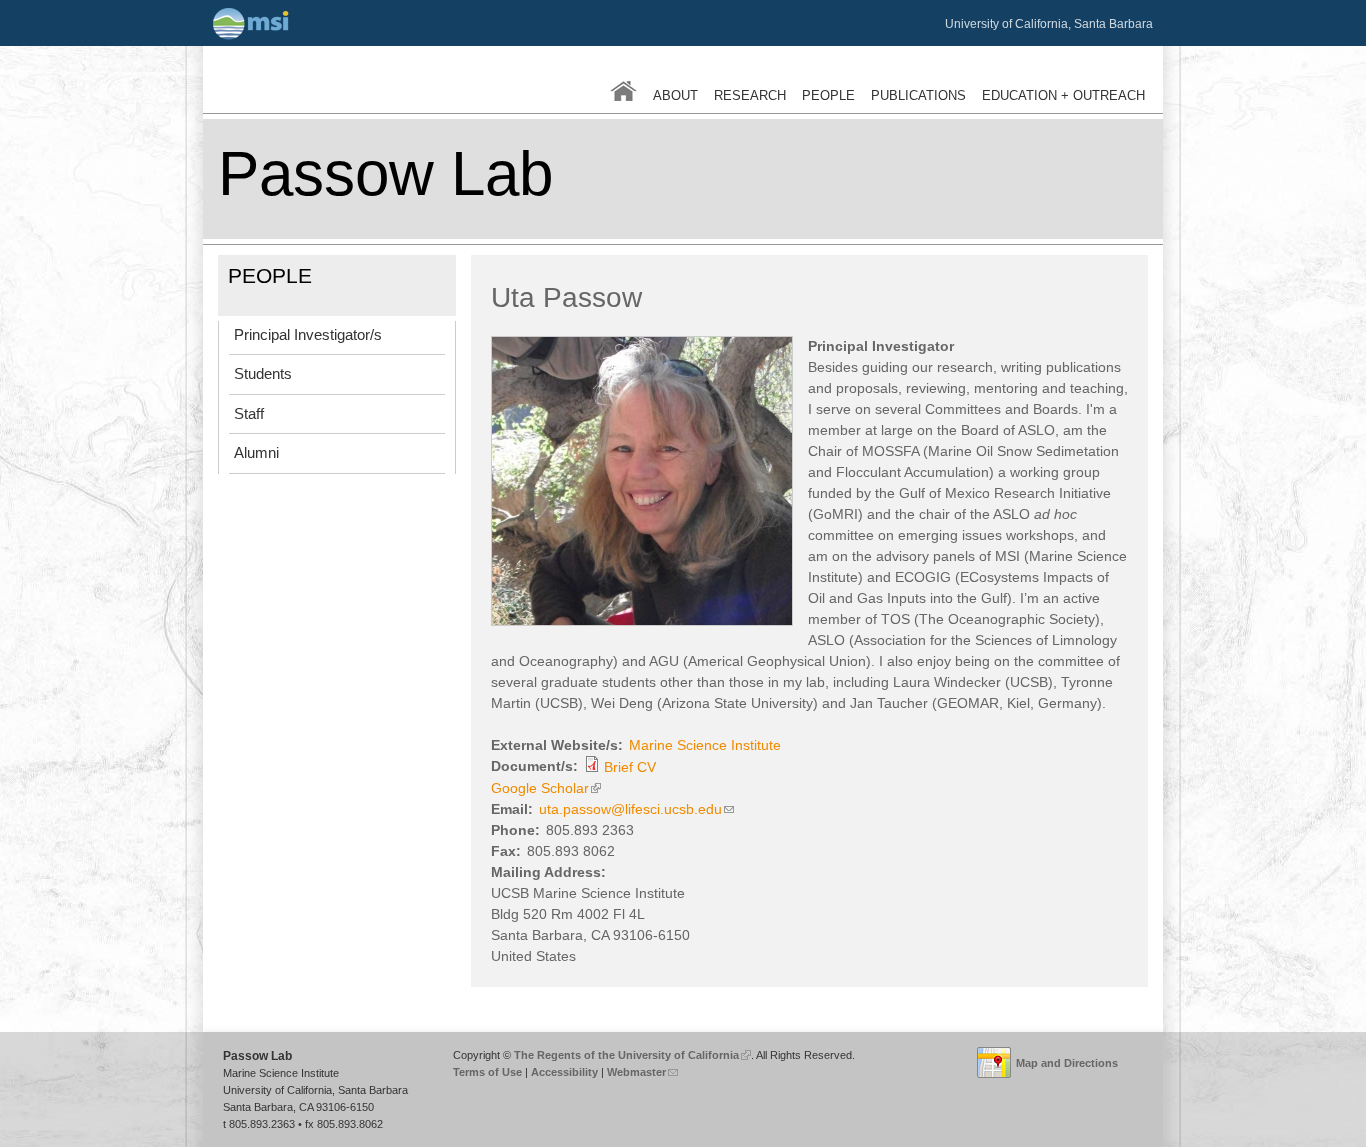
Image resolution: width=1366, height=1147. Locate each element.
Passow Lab (385, 173)
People (828, 96)
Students (263, 373)
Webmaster (641, 1072)
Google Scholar (544, 788)
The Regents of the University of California (630, 1055)
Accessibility (564, 1072)
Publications (918, 96)
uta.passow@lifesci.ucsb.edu (636, 809)
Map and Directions (1067, 1063)
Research (750, 96)
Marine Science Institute (705, 745)
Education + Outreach (1063, 96)
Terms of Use (487, 1072)
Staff (249, 413)
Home (623, 91)
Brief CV (630, 767)
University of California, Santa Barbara (1049, 24)
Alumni (256, 452)
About (675, 96)
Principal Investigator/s (308, 334)
